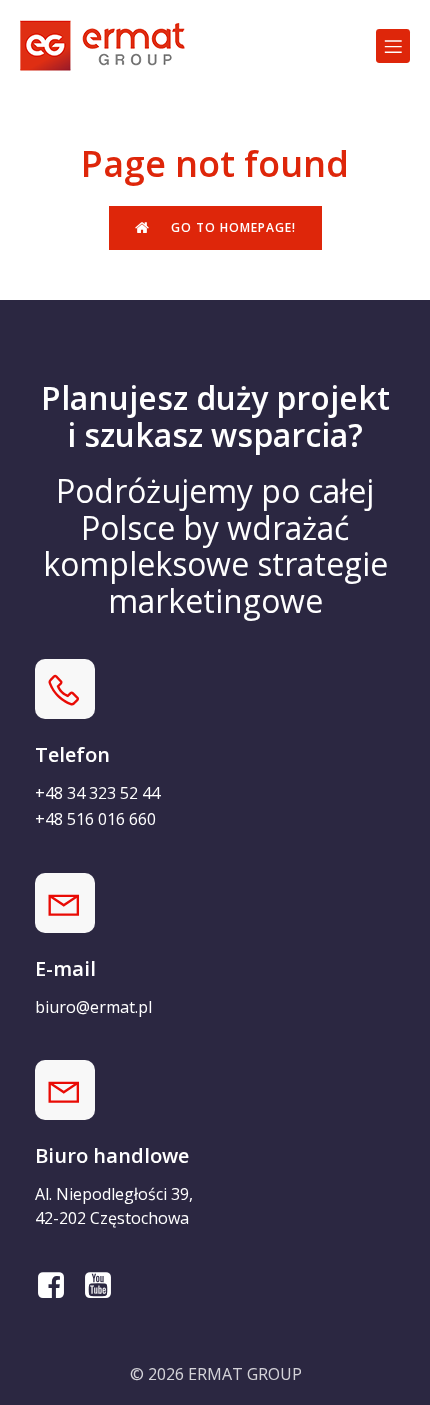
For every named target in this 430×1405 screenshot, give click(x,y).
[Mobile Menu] (393, 46)
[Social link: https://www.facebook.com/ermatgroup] (58, 1286)
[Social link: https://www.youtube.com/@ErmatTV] (105, 1286)
